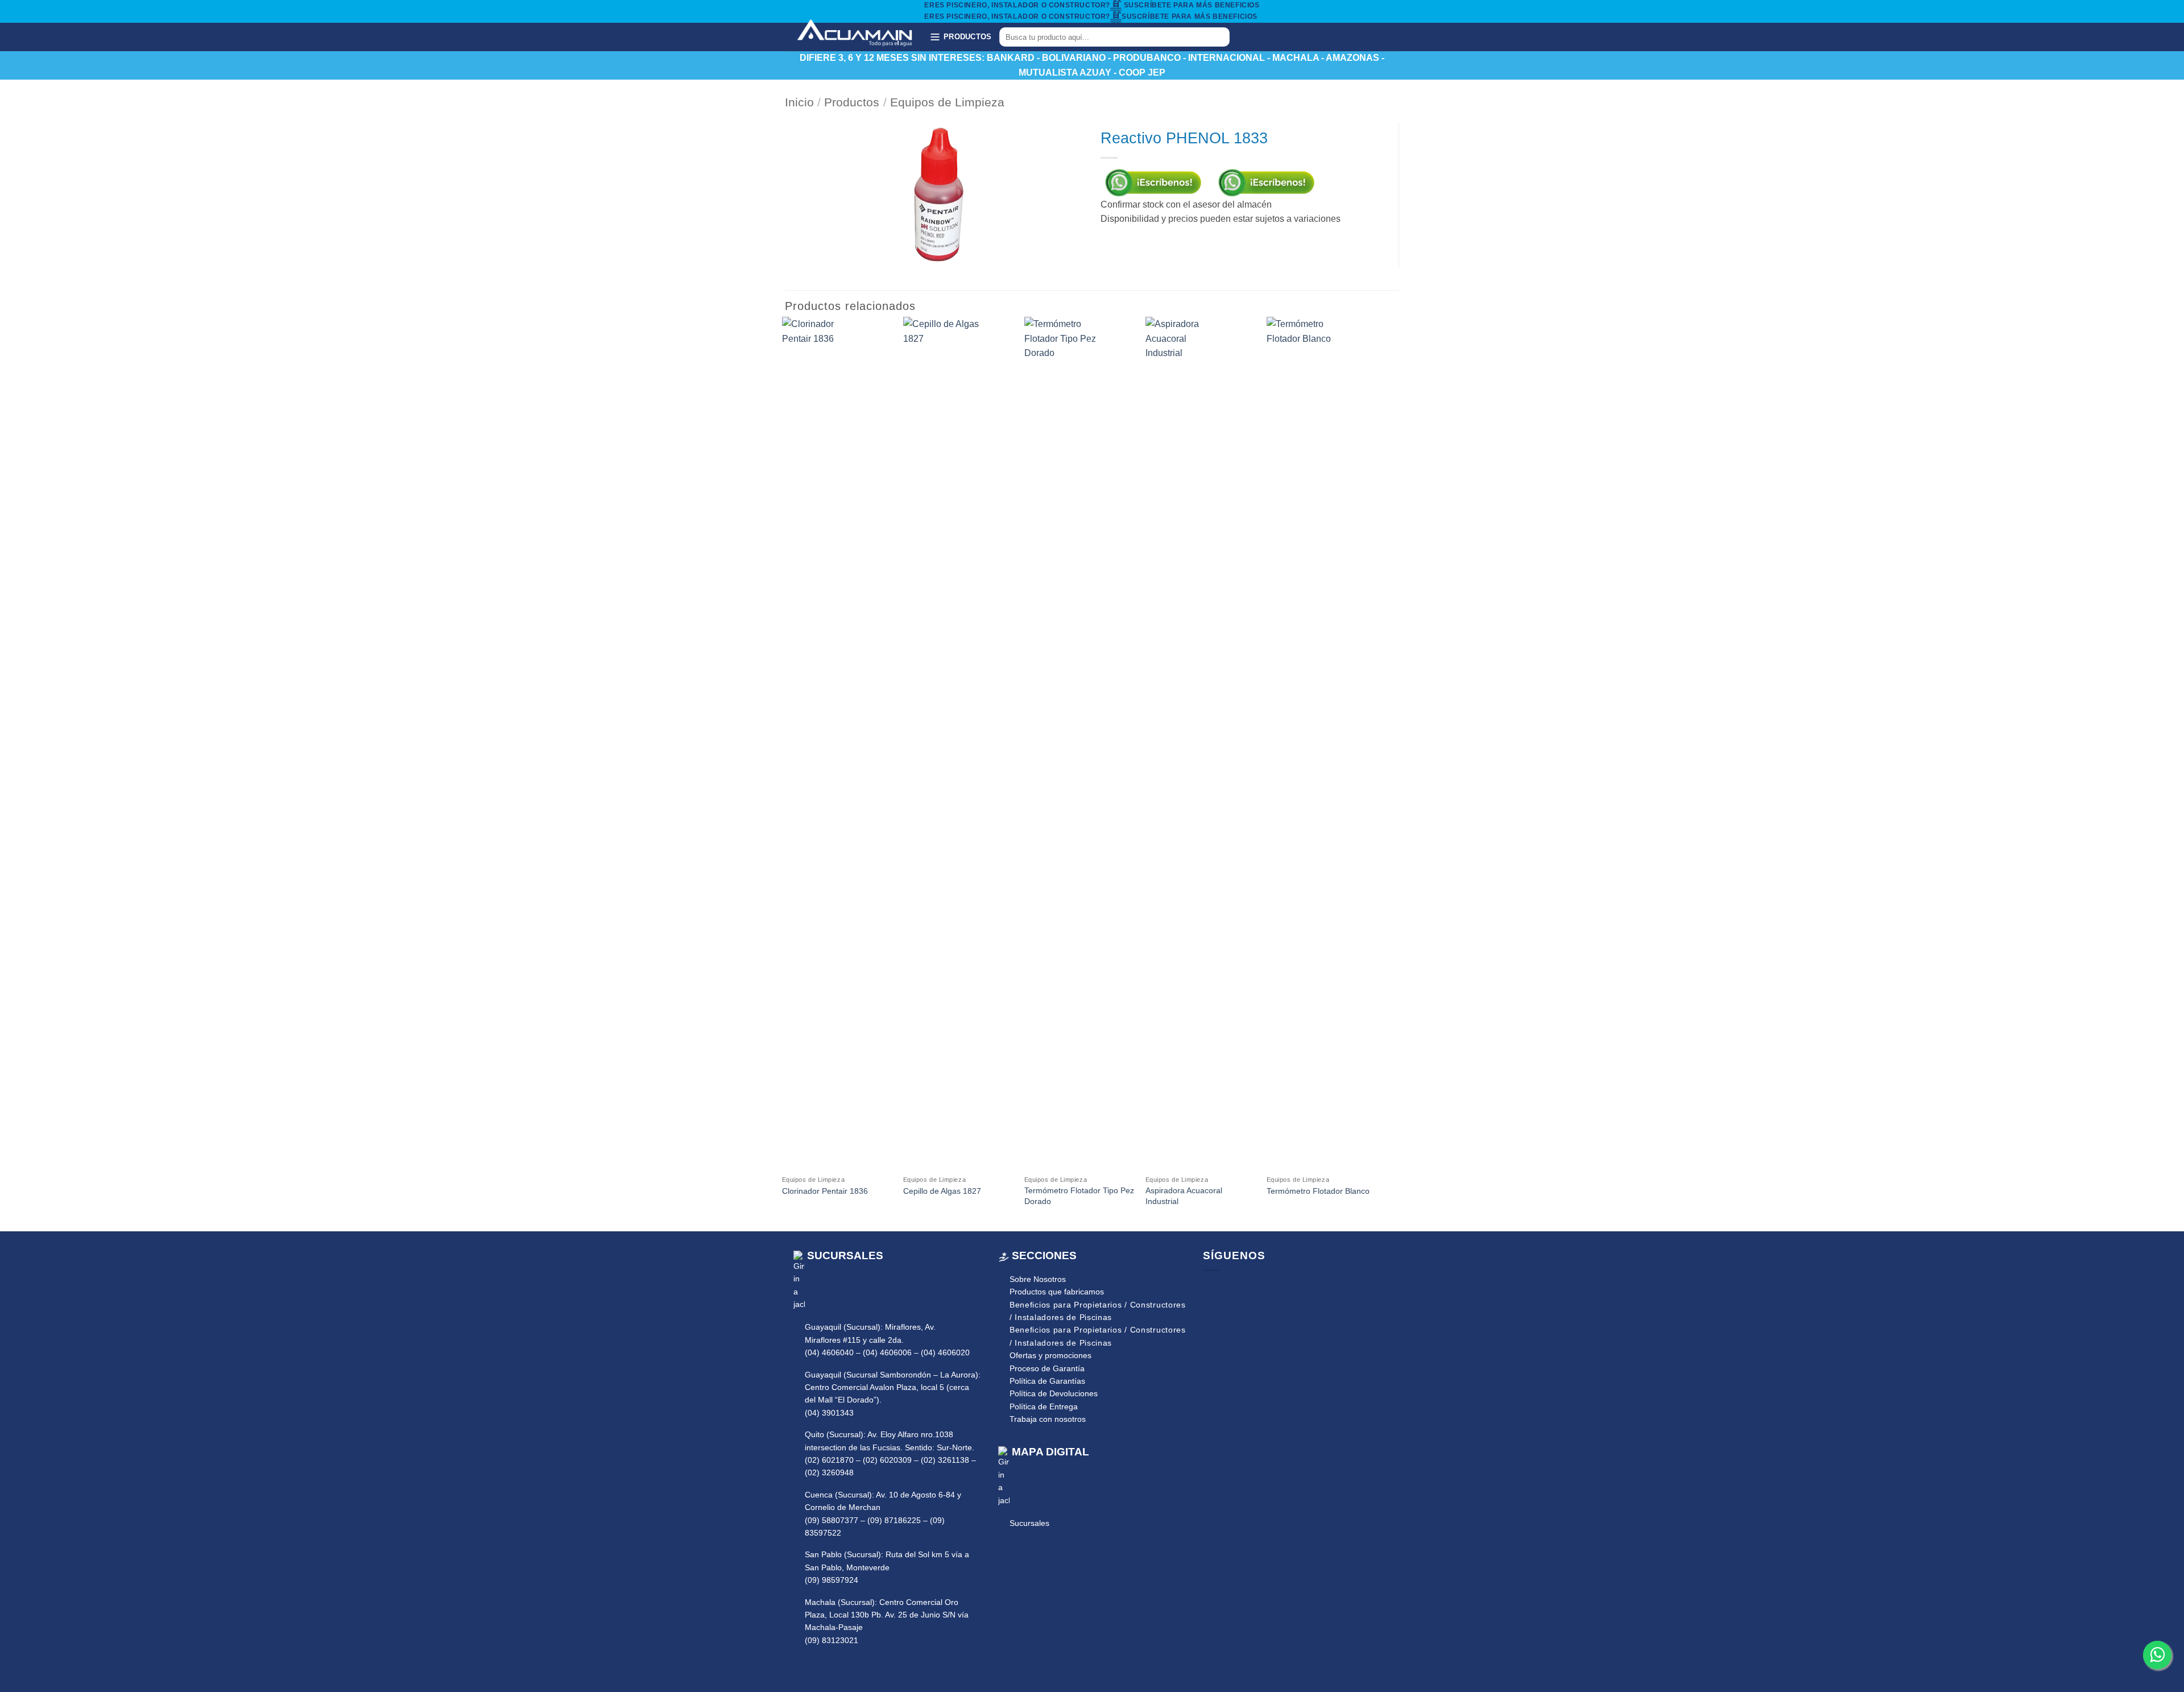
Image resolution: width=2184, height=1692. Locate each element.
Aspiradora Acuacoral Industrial (1184, 1196)
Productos (852, 102)
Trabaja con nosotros (1048, 1419)
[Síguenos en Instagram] (1264, 37)
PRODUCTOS (967, 37)
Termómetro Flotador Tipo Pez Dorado (1079, 1196)
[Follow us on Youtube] (1244, 1289)
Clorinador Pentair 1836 (825, 1191)
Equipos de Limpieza (947, 102)
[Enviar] (1219, 37)
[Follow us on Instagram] (1228, 1289)
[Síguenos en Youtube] (1279, 37)
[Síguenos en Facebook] (1250, 37)
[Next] (1376, 773)
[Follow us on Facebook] (1211, 1289)
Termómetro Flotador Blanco (1318, 1191)
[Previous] (783, 773)
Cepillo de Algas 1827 (942, 1191)
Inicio (799, 102)
